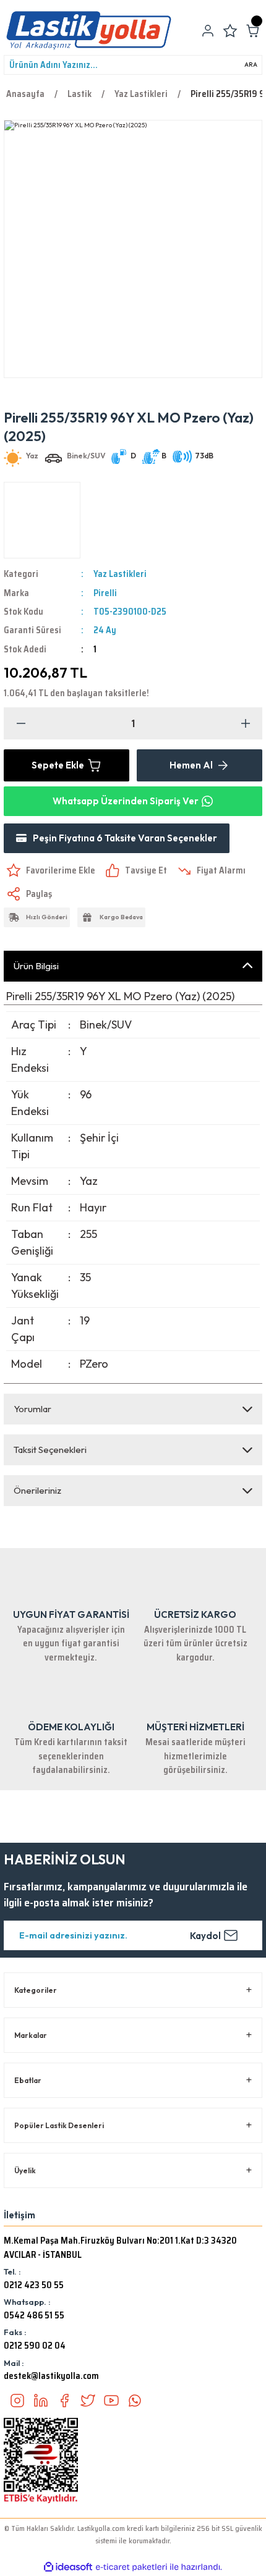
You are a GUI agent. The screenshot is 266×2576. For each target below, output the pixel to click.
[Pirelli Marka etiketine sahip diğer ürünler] (42, 520)
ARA (251, 65)
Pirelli (105, 593)
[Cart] (252, 31)
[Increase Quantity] (245, 723)
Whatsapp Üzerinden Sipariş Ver (126, 801)
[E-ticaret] (131, 2567)
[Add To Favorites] (49, 870)
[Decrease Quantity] (21, 723)
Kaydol (205, 1936)
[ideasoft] (68, 2567)
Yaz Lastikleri (120, 574)
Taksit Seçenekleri (50, 1450)
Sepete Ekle (58, 765)
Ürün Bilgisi (36, 966)
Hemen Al (191, 765)
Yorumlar (32, 1409)
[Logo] (89, 31)
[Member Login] (208, 31)
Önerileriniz (37, 1490)
